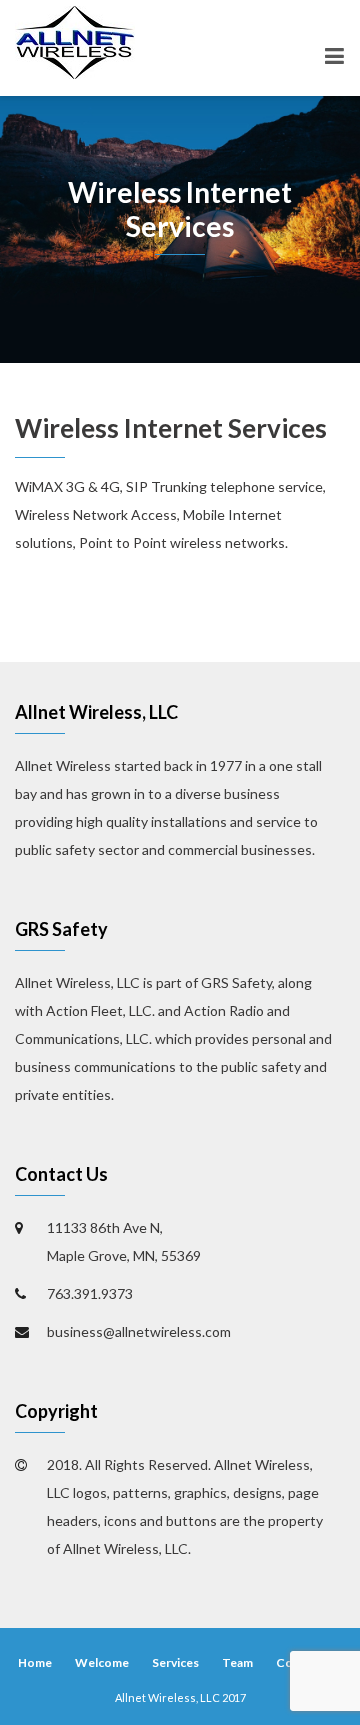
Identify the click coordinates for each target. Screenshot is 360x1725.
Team (237, 1662)
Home (35, 1662)
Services (175, 1662)
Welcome (102, 1662)
